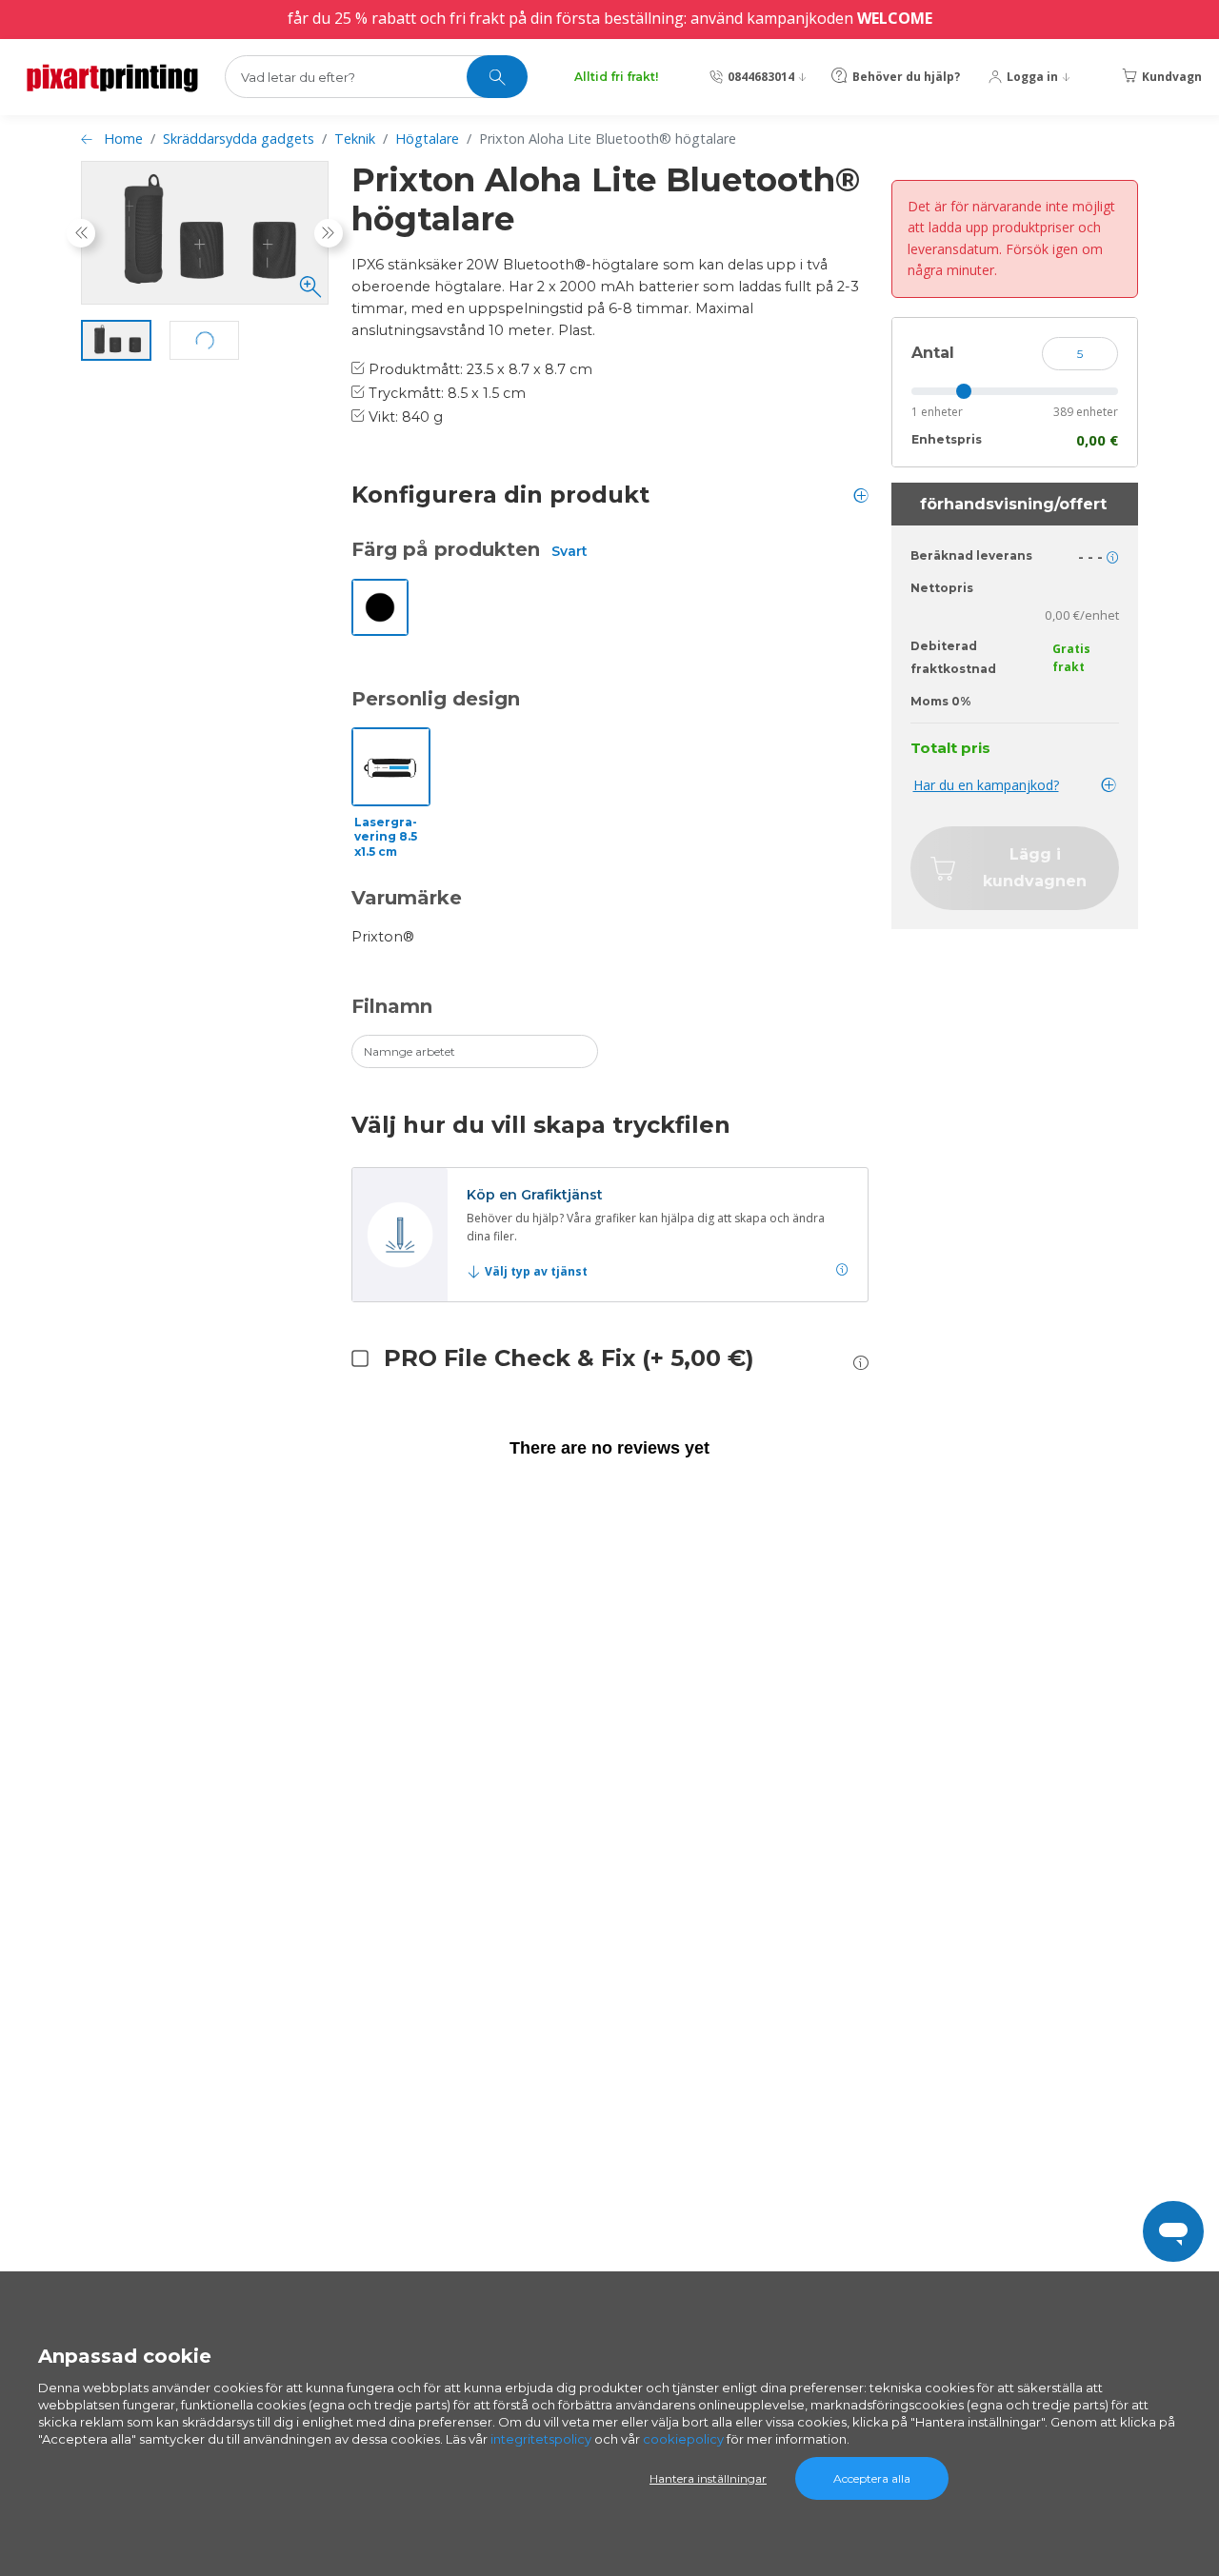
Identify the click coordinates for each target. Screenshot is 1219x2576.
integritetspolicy (541, 2439)
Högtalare (427, 139)
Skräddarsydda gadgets (239, 139)
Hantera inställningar (708, 2478)
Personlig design (436, 699)
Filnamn (392, 1006)
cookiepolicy (683, 2439)
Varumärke (407, 898)
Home (123, 139)
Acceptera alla (872, 2478)
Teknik (355, 139)
